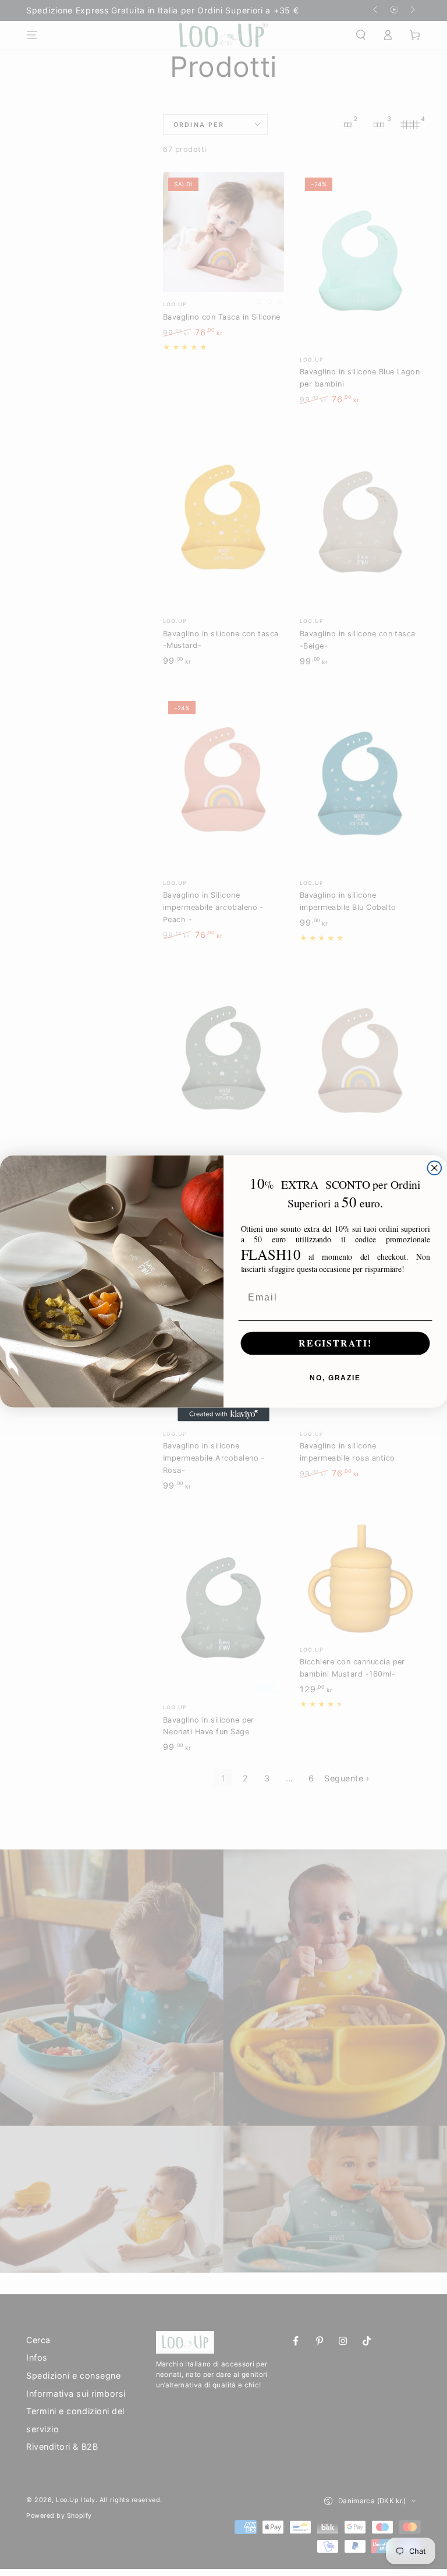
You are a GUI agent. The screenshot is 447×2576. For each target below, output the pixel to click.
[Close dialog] (435, 1168)
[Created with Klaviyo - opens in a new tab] (223, 1414)
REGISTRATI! (335, 1343)
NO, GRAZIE (335, 1378)
